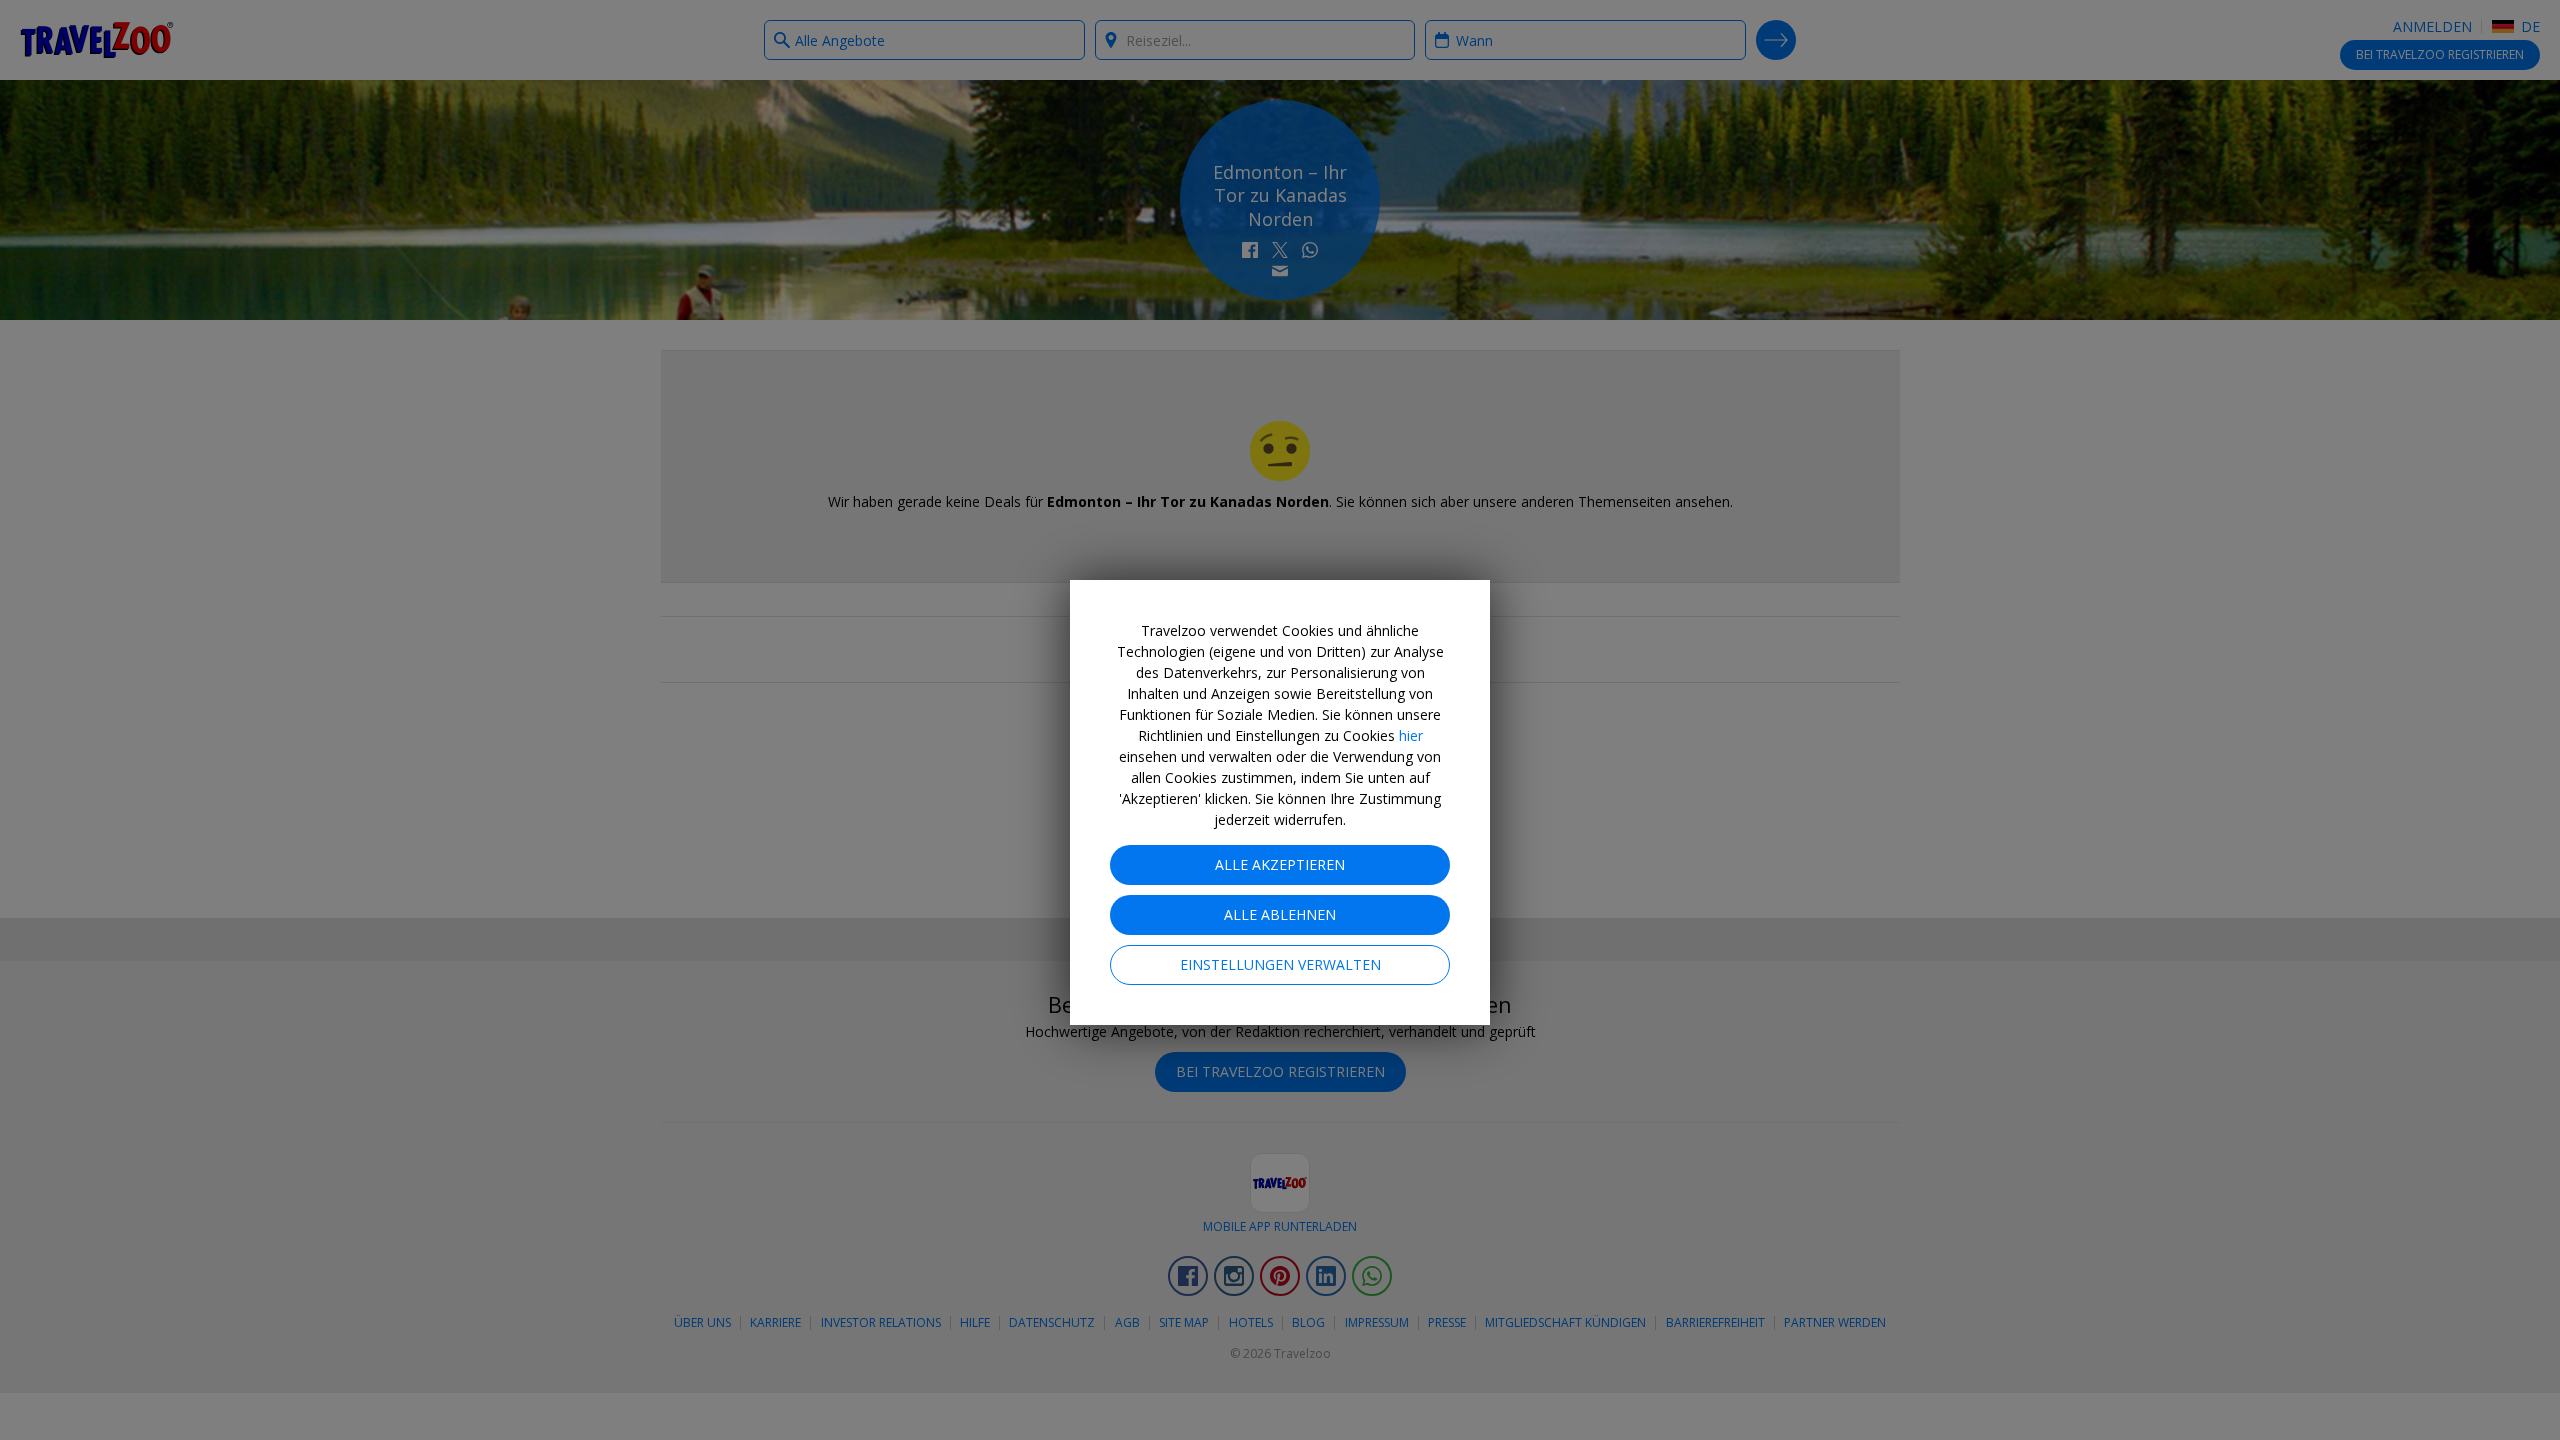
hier (1411, 735)
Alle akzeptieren (1280, 864)
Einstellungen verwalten (1280, 964)
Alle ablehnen (1280, 914)
